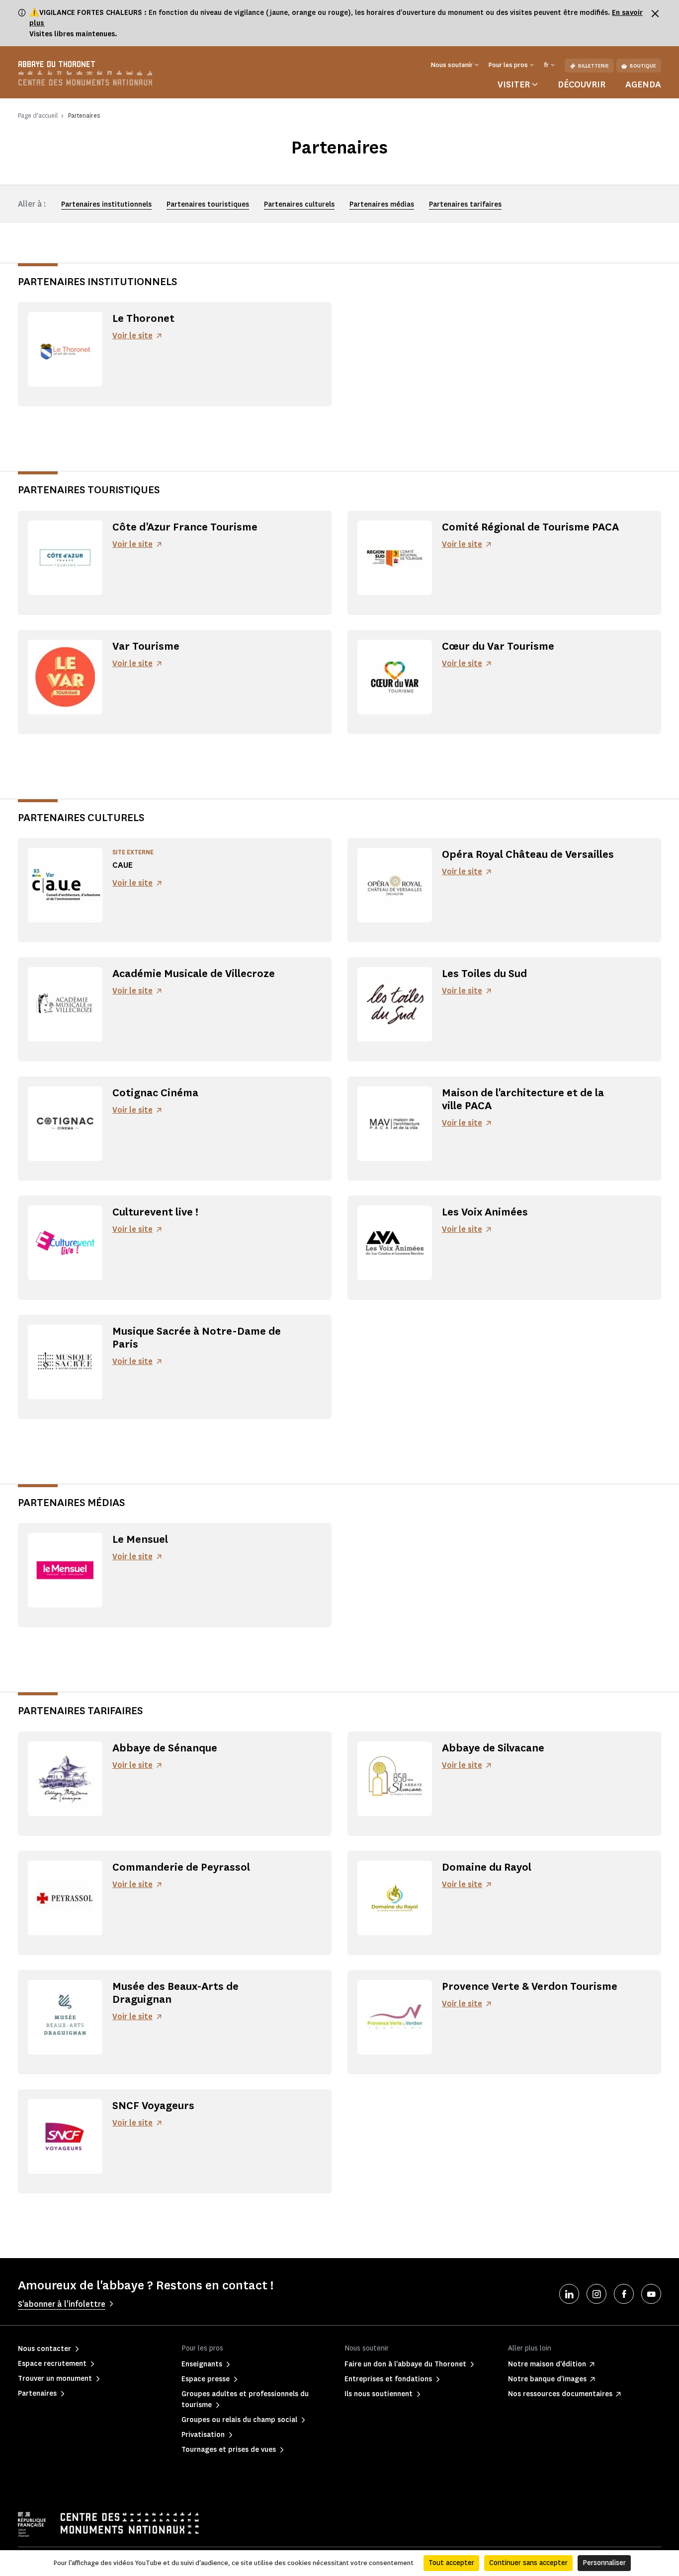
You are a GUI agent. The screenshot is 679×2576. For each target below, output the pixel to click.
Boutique (643, 66)
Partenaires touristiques (208, 204)
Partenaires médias (382, 204)
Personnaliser (604, 2563)
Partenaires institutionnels (106, 204)
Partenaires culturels (299, 204)
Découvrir (582, 84)
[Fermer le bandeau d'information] (655, 13)
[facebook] (624, 2294)
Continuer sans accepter (528, 2563)
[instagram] (596, 2294)
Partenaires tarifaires (465, 204)
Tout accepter (451, 2563)
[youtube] (651, 2294)
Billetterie (594, 66)
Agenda (643, 84)
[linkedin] (569, 2294)
